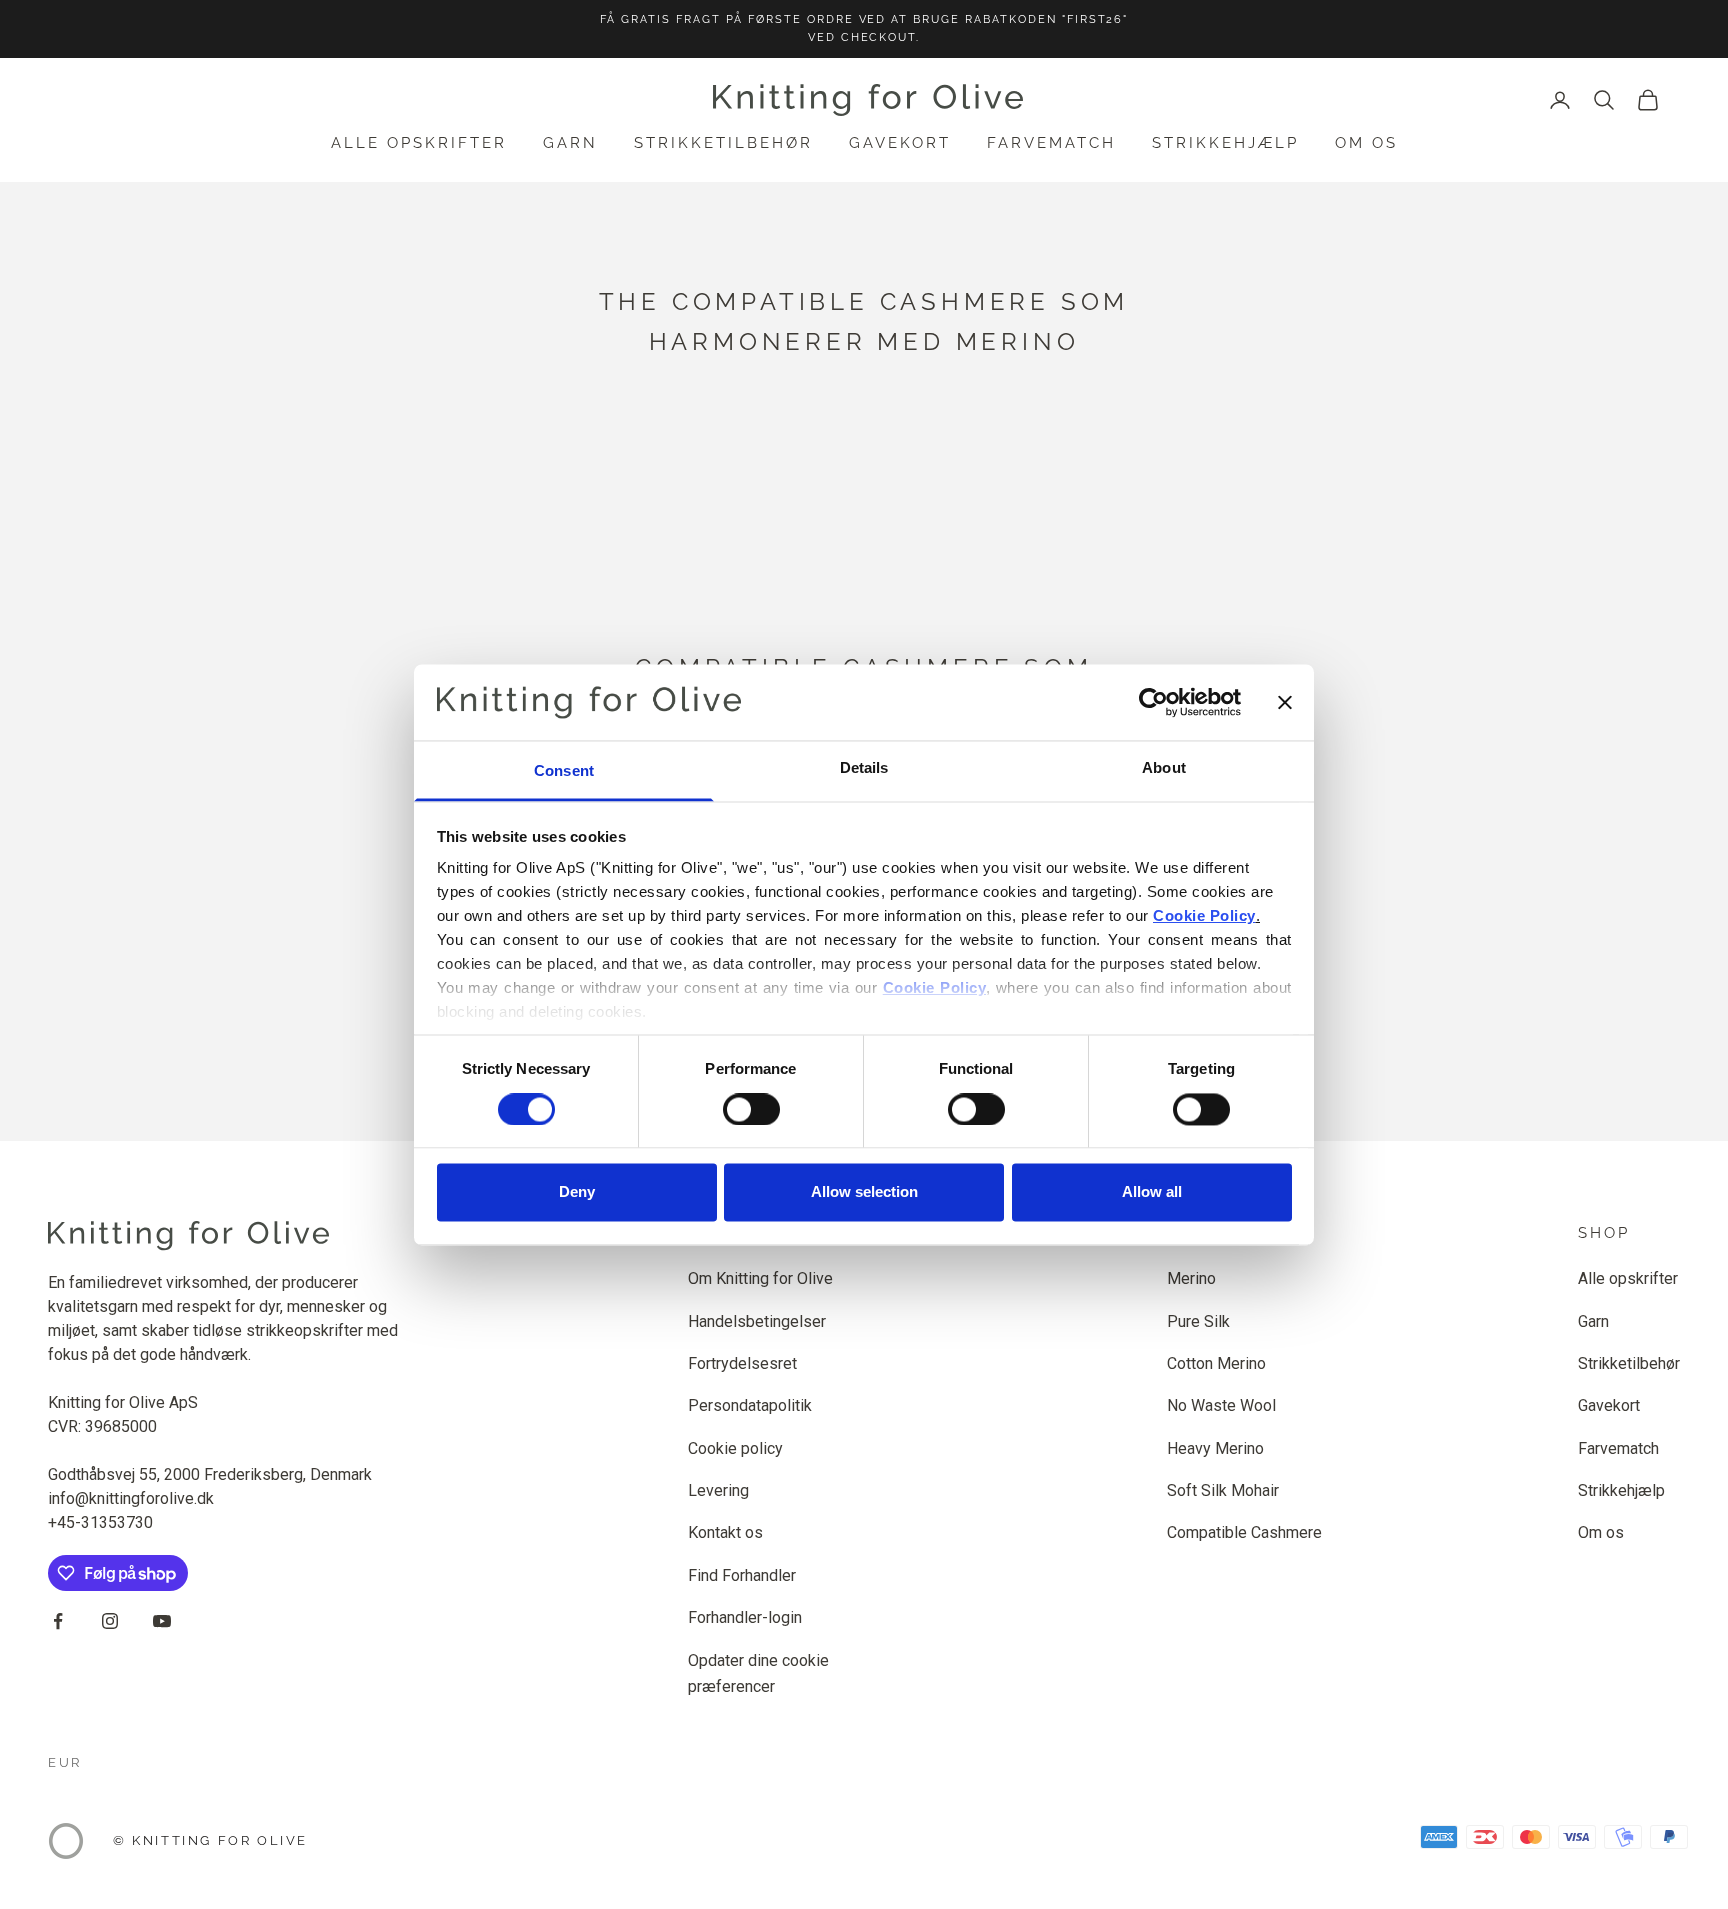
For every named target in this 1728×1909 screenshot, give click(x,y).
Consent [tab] (564, 771)
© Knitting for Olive (210, 1840)
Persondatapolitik (750, 1405)
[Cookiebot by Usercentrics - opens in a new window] (1153, 702)
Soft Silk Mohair (1223, 1490)
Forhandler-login (745, 1617)
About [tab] (1164, 768)
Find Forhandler (742, 1575)
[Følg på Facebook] (58, 1621)
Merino (1191, 1278)
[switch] (751, 1109)
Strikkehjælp (1225, 143)
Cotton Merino (1216, 1363)
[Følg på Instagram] (110, 1621)
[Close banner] (1285, 702)
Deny (577, 1192)
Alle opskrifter (419, 143)
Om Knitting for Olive (760, 1278)
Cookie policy (735, 1448)
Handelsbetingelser (757, 1321)
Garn (570, 143)
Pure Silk (1198, 1321)
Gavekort (900, 143)
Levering (718, 1490)
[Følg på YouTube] (162, 1621)
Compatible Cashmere (1244, 1532)
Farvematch (1051, 143)
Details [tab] (864, 768)
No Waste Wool (1221, 1405)
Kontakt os (725, 1532)
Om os (1366, 143)
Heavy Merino (1215, 1448)
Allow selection (864, 1192)
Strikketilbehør (723, 143)
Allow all (1152, 1192)
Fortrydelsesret (742, 1363)
